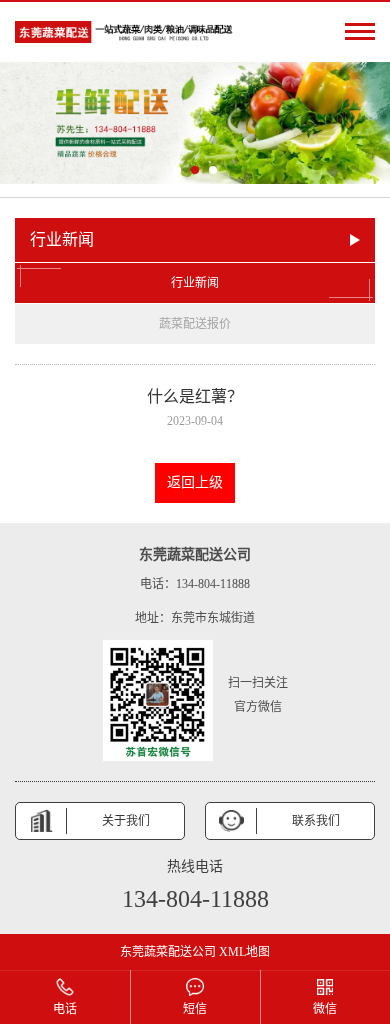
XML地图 (244, 952)
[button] (177, 170)
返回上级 (195, 482)
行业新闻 (195, 283)
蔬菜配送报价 (195, 324)
